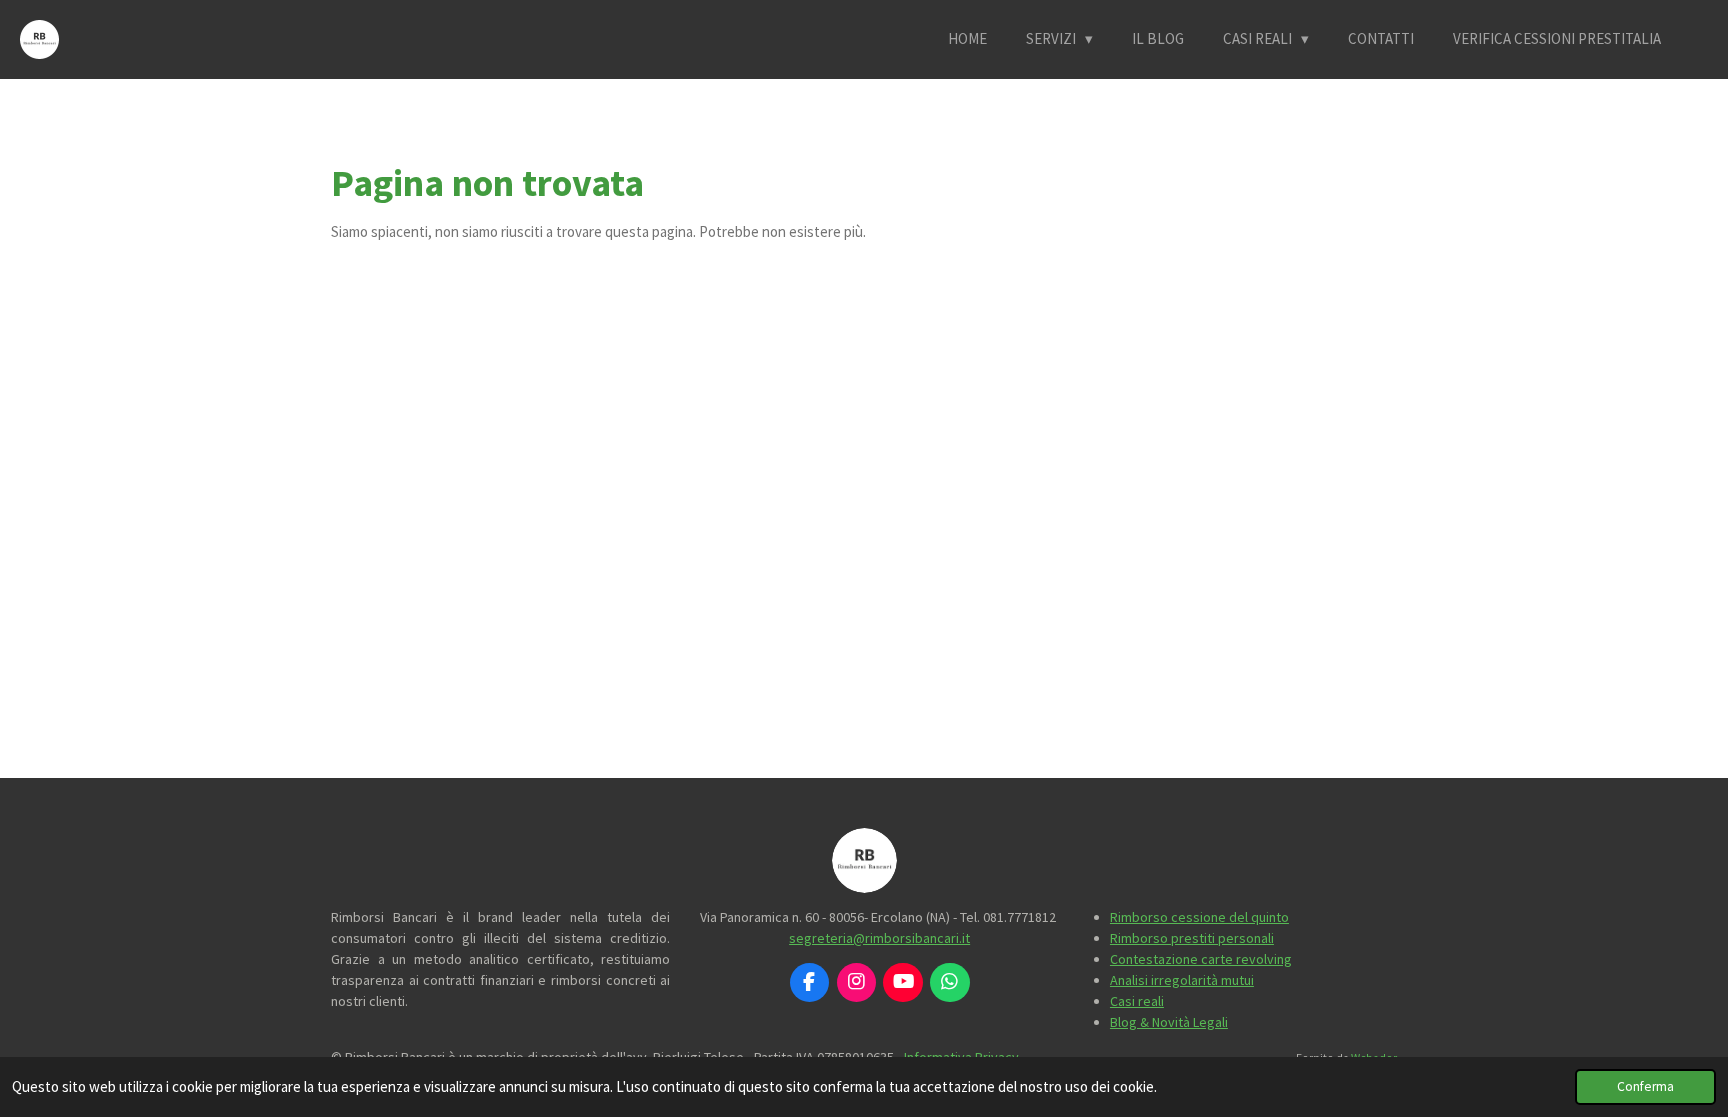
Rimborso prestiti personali (1192, 938)
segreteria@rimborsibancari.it (879, 938)
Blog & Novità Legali (1169, 1022)
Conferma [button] (1645, 1086)
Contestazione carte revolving (1201, 959)
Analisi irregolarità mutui (1182, 980)
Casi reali (1137, 1001)
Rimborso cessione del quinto (1199, 917)
